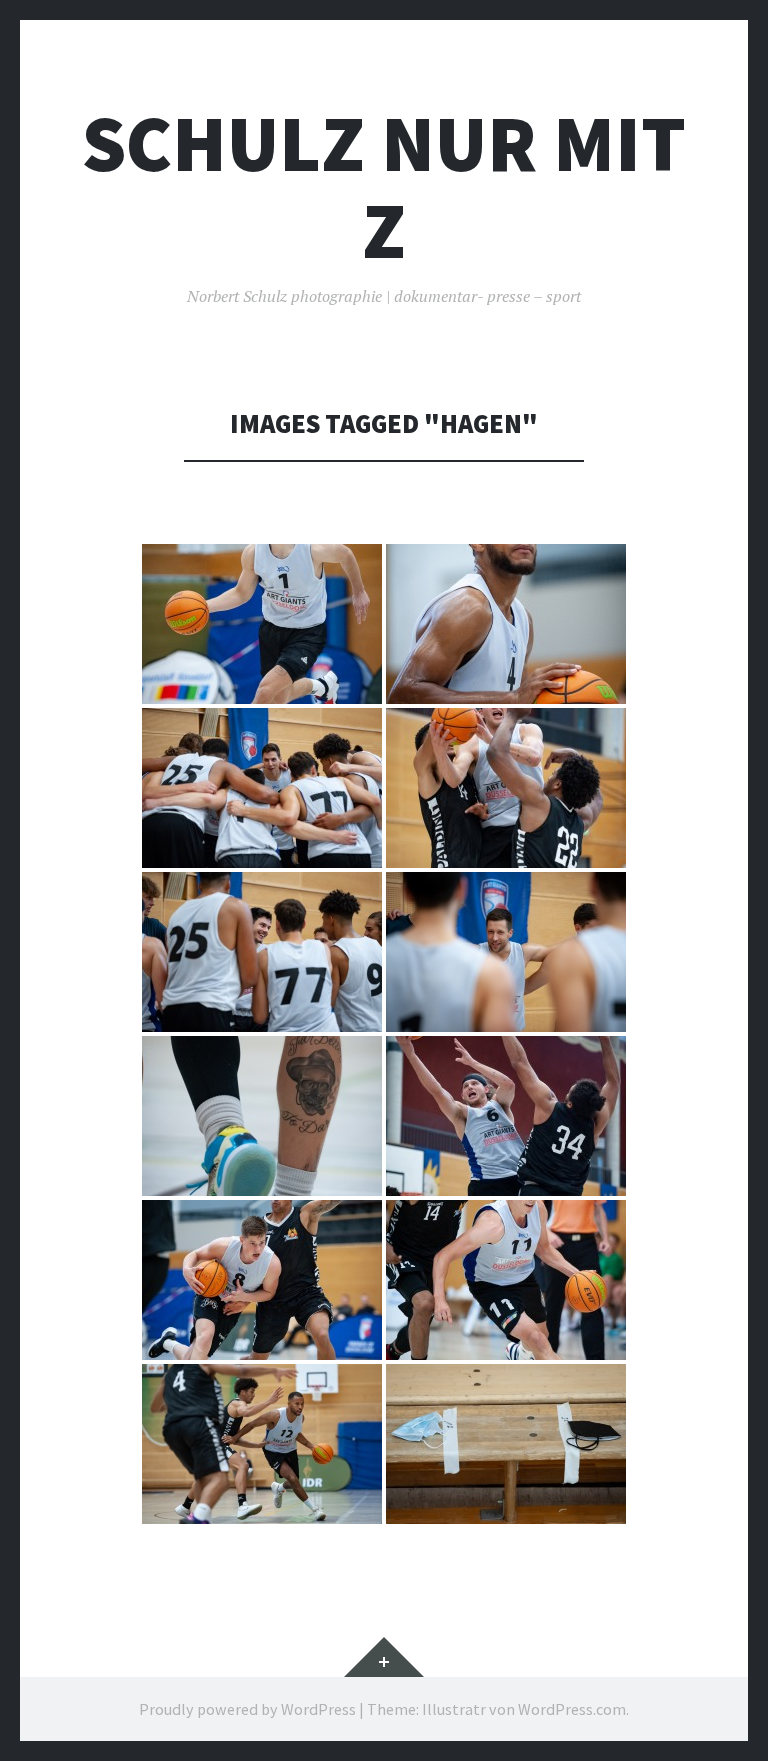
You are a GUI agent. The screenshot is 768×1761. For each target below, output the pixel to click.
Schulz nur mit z (384, 187)
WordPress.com (572, 1709)
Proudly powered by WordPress (247, 1709)
